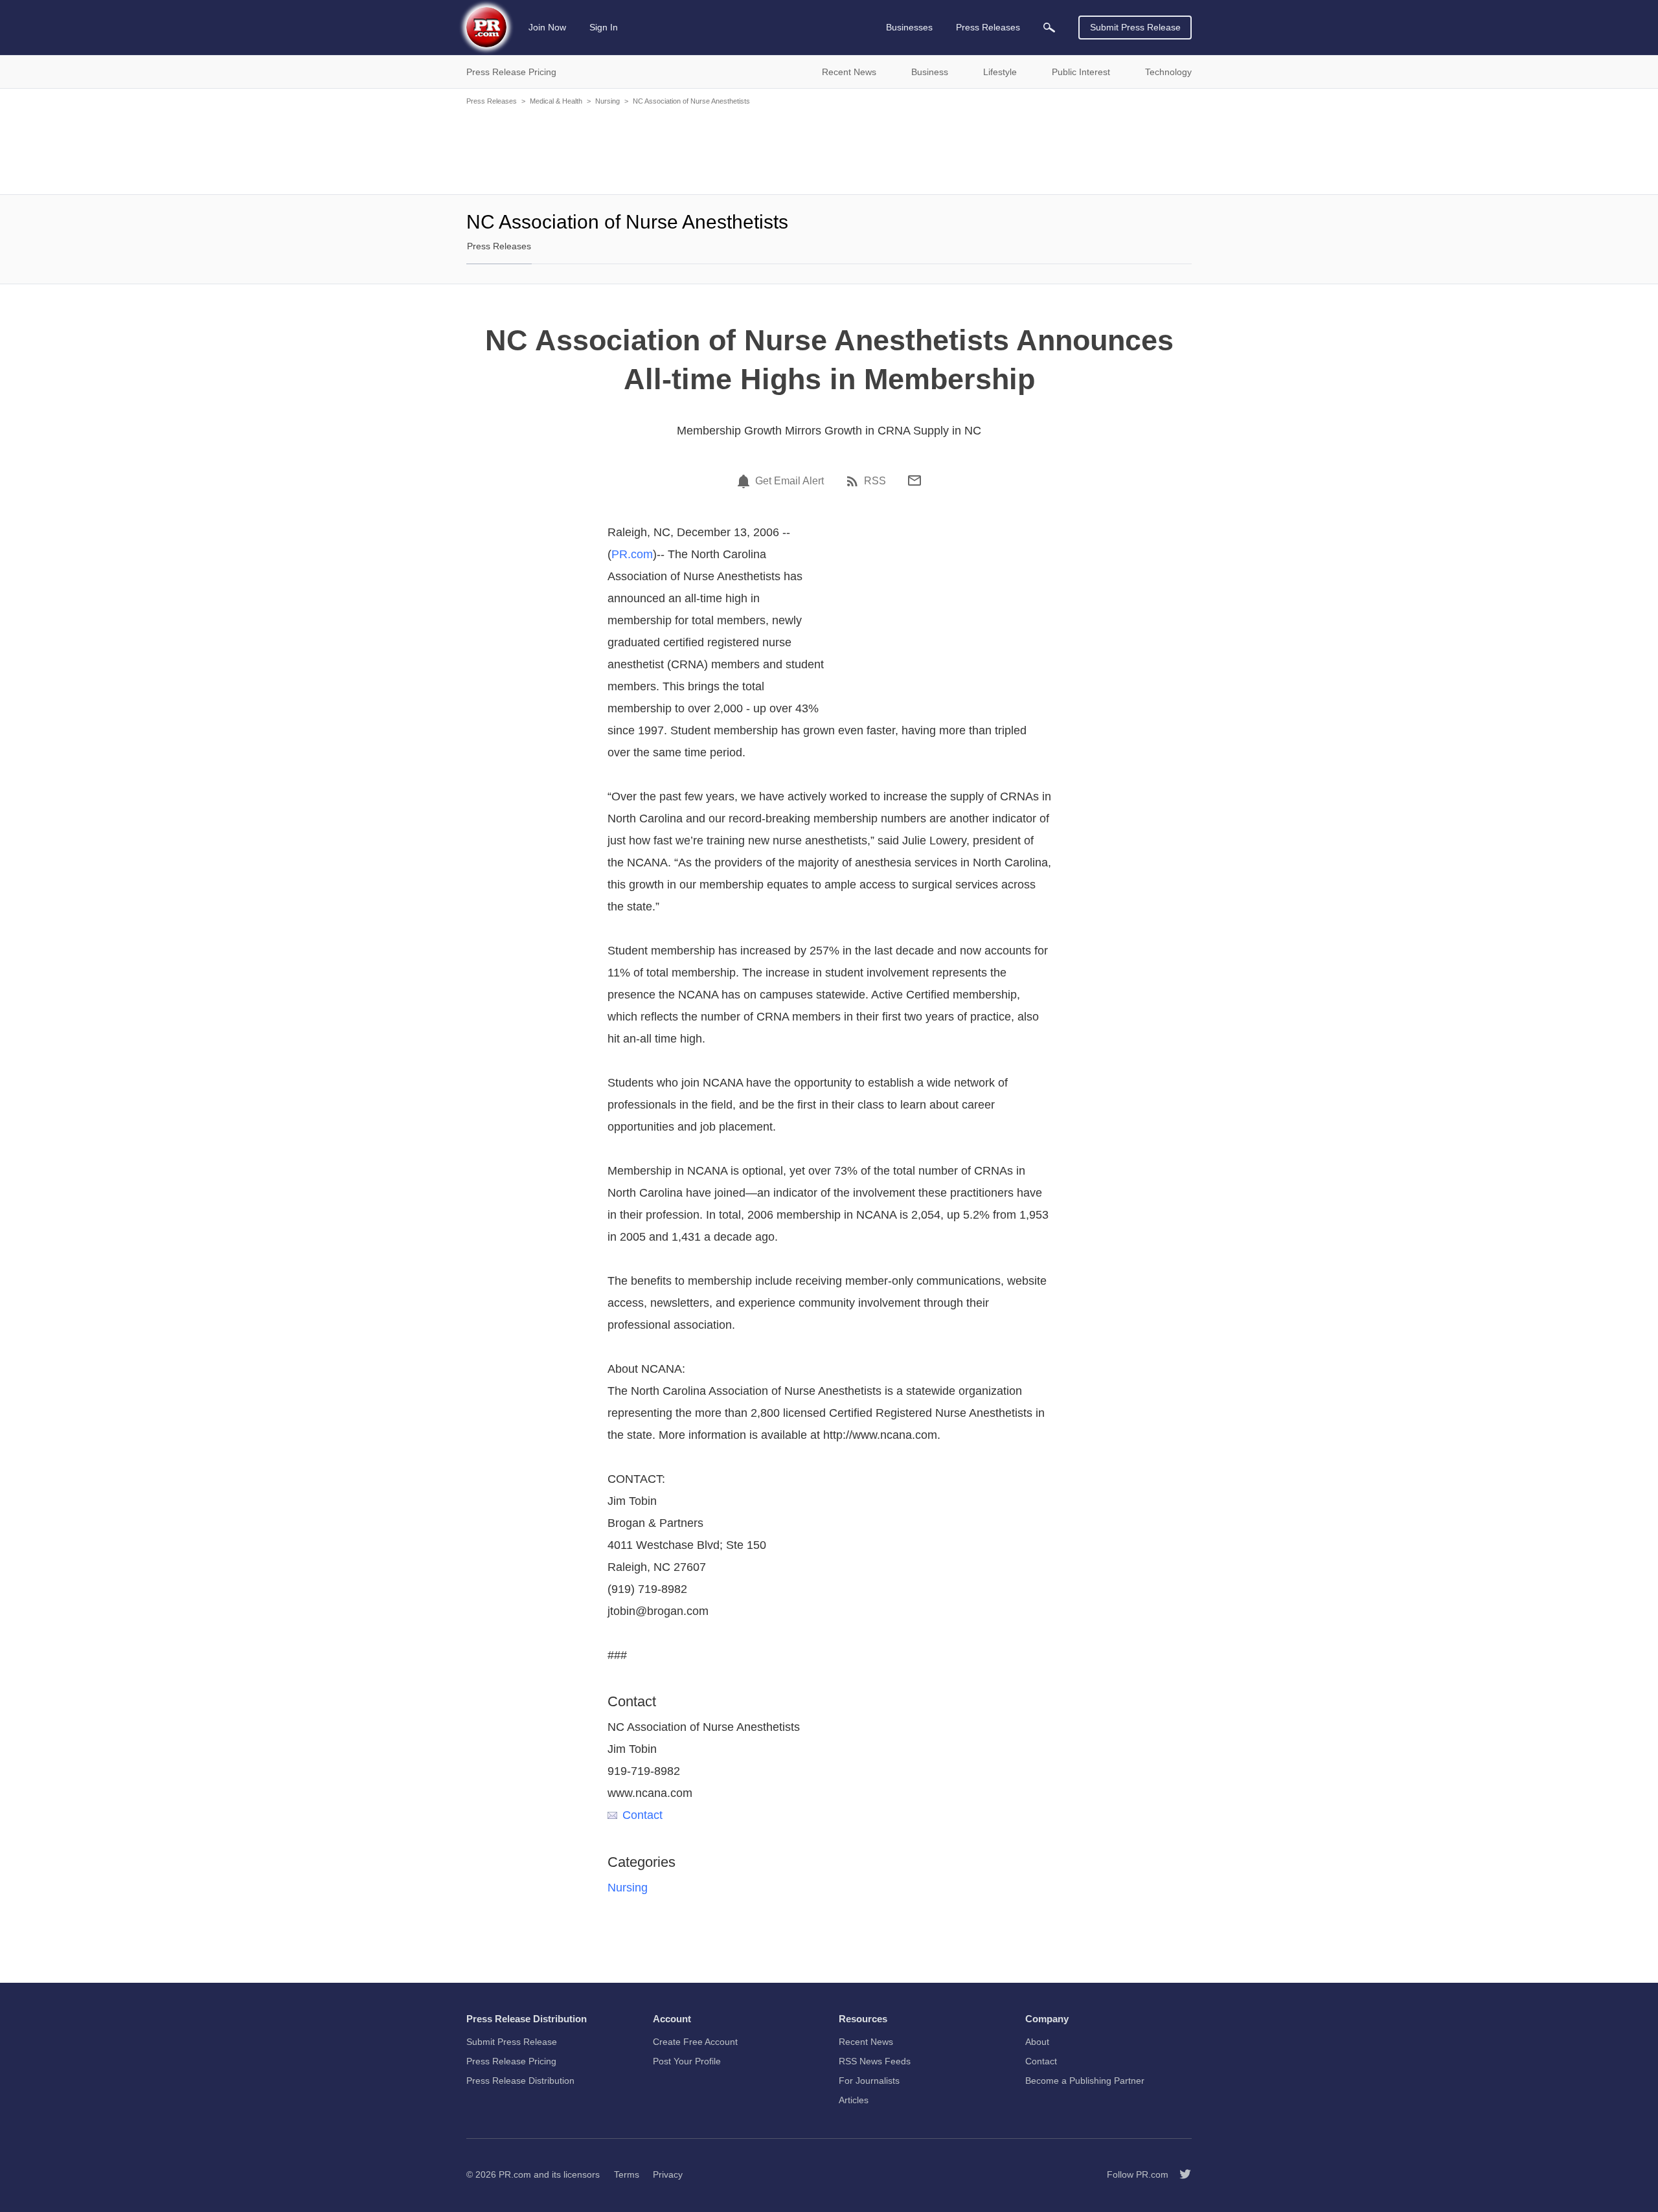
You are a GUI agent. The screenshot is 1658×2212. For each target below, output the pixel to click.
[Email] (914, 480)
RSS (875, 481)
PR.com (632, 554)
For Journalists (869, 2081)
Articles (854, 2100)
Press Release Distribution (520, 2081)
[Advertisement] (829, 149)
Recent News (866, 2042)
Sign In (604, 27)
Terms (627, 2174)
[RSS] (854, 481)
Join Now (547, 27)
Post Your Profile (687, 2061)
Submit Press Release (1135, 27)
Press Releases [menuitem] (988, 27)
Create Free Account (695, 2042)
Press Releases (492, 101)
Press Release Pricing (511, 2061)
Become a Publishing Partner (1085, 2081)
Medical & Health (556, 101)
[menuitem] (1049, 28)
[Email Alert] (745, 481)
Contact (642, 1815)
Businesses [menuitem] (909, 27)
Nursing (608, 101)
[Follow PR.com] (1180, 2174)
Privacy (668, 2174)
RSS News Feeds (875, 2061)
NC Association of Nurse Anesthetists (691, 101)
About (1037, 2042)
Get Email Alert (789, 481)
